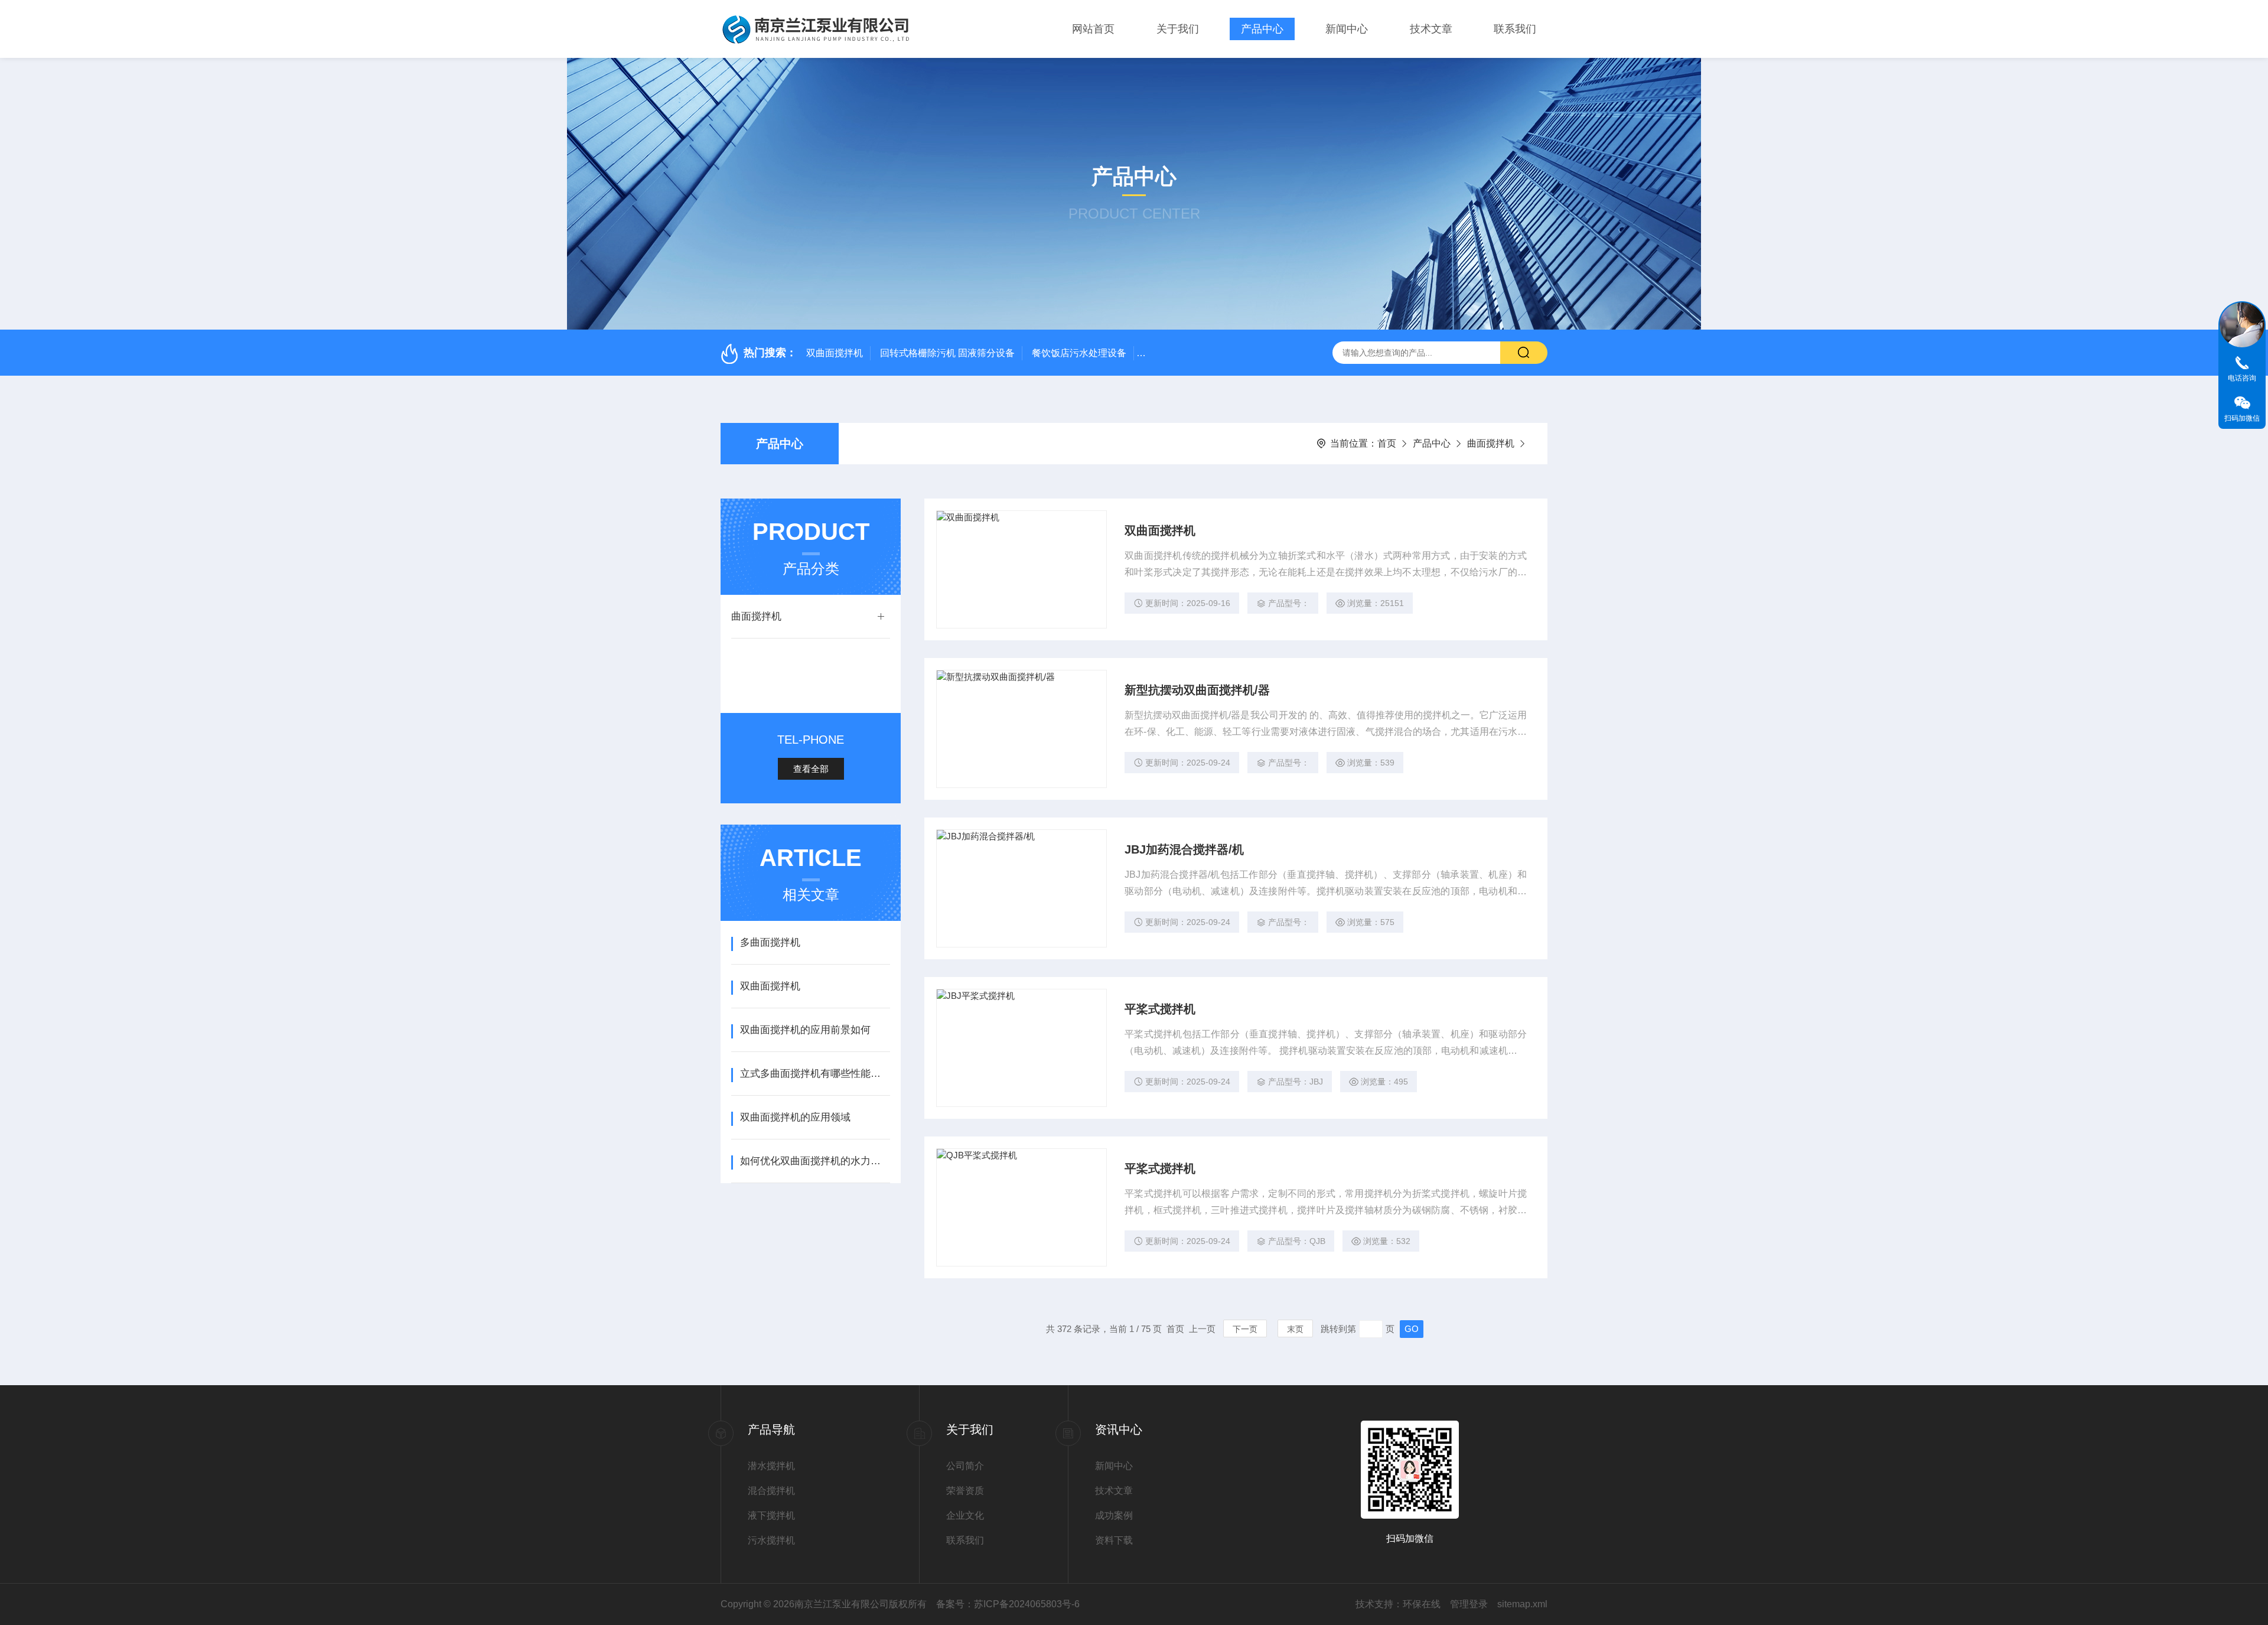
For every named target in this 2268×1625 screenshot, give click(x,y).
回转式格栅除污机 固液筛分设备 (947, 353)
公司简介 (965, 1466)
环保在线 (1422, 1604)
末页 (1295, 1329)
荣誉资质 (965, 1491)
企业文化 (965, 1515)
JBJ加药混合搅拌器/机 (1184, 849)
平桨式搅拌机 (1160, 1009)
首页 (1387, 443)
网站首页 (1093, 29)
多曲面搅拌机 (770, 942)
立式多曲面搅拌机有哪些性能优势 (815, 1074)
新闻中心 (1347, 29)
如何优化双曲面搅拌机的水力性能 (815, 1161)
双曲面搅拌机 (835, 353)
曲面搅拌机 (1491, 443)
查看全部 (811, 769)
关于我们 (1178, 29)
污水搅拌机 (771, 1540)
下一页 (1245, 1329)
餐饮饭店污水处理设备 (1079, 353)
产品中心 (1262, 29)
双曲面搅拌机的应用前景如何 (805, 1030)
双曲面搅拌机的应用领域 (795, 1117)
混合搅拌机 (771, 1491)
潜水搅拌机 (771, 1466)
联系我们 (1515, 29)
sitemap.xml (1522, 1604)
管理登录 (1469, 1604)
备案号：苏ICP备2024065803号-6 (1008, 1604)
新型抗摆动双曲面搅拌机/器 (1197, 690)
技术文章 (1431, 29)
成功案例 (1114, 1515)
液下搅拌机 (771, 1515)
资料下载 (1114, 1540)
